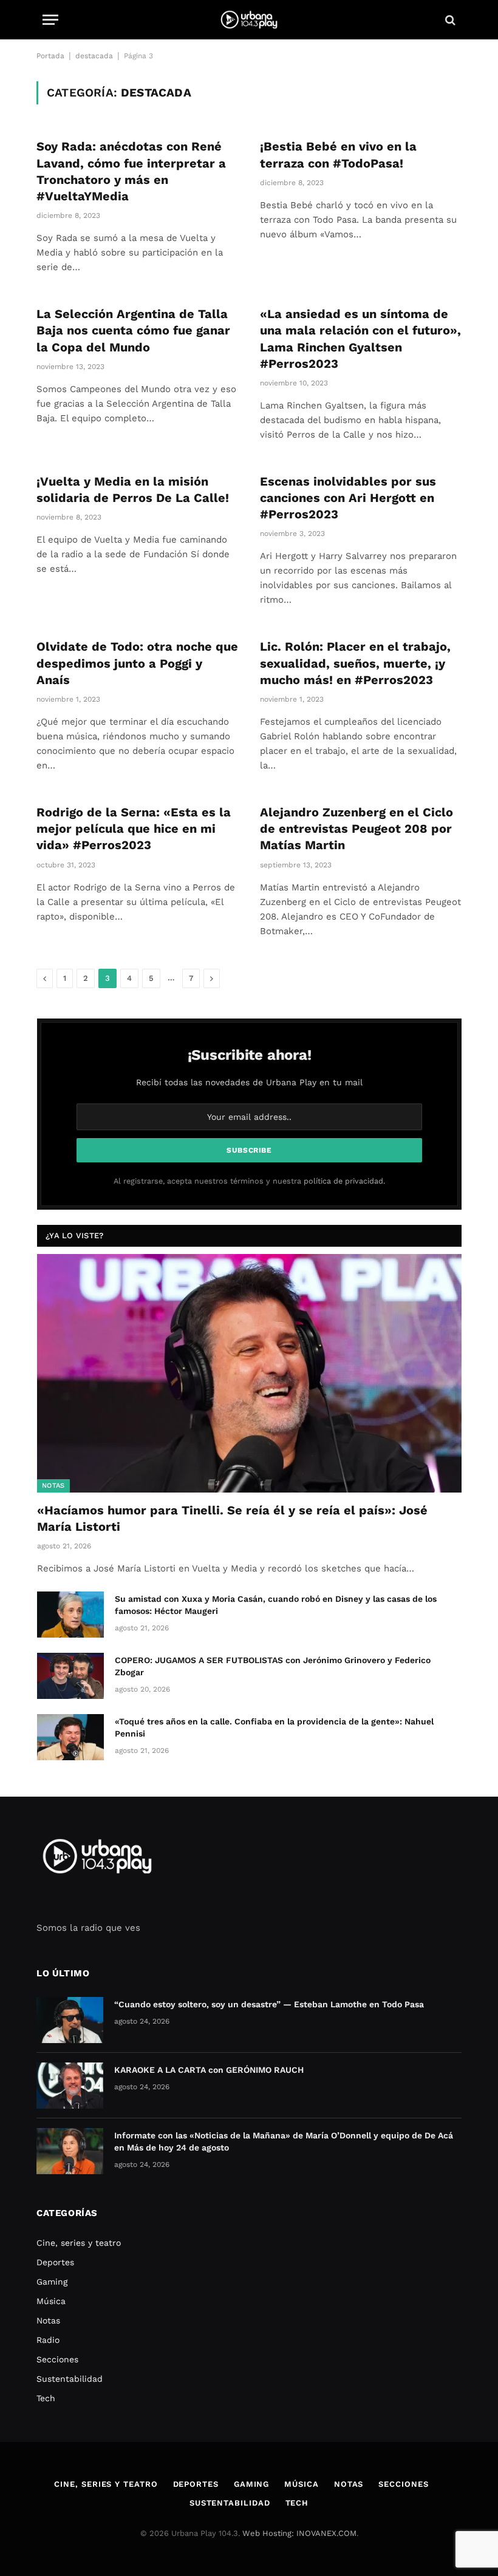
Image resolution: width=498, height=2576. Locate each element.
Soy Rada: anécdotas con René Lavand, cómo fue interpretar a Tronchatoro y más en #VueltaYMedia (131, 171)
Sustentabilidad (70, 2379)
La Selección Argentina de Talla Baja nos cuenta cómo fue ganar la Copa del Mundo (133, 330)
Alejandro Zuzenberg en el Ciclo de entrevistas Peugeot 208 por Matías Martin (356, 829)
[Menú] (50, 20)
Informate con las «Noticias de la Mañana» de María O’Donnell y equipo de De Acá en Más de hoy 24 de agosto (284, 2141)
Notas (53, 1486)
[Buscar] (449, 20)
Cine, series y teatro (79, 2243)
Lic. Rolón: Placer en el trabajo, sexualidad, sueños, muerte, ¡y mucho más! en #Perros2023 (355, 663)
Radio (48, 2340)
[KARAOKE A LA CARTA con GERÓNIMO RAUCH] (70, 2086)
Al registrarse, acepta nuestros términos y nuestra (249, 1181)
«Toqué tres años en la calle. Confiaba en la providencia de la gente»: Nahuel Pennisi (274, 1727)
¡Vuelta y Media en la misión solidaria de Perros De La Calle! (133, 490)
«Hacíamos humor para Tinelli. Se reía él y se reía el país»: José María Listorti (232, 1518)
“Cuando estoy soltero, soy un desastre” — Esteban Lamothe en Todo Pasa (269, 2004)
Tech (46, 2398)
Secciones (57, 2359)
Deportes (55, 2262)
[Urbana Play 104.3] (249, 20)
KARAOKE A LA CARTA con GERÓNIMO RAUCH (209, 2070)
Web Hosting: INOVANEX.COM (299, 2533)
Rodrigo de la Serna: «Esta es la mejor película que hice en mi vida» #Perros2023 (134, 829)
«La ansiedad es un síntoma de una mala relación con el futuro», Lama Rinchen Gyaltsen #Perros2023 (360, 339)
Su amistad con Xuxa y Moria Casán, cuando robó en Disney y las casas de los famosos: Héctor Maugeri (276, 1605)
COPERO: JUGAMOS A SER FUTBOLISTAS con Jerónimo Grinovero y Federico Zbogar (273, 1666)
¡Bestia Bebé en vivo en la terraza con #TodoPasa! (338, 154)
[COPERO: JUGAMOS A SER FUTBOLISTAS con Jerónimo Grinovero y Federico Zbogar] (70, 1676)
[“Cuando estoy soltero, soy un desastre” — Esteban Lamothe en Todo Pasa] (70, 2020)
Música (51, 2301)
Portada (50, 56)
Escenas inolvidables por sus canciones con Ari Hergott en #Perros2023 (348, 498)
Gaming (52, 2282)
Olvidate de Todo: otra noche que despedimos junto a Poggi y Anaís (137, 663)
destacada (94, 56)
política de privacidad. (344, 1181)
